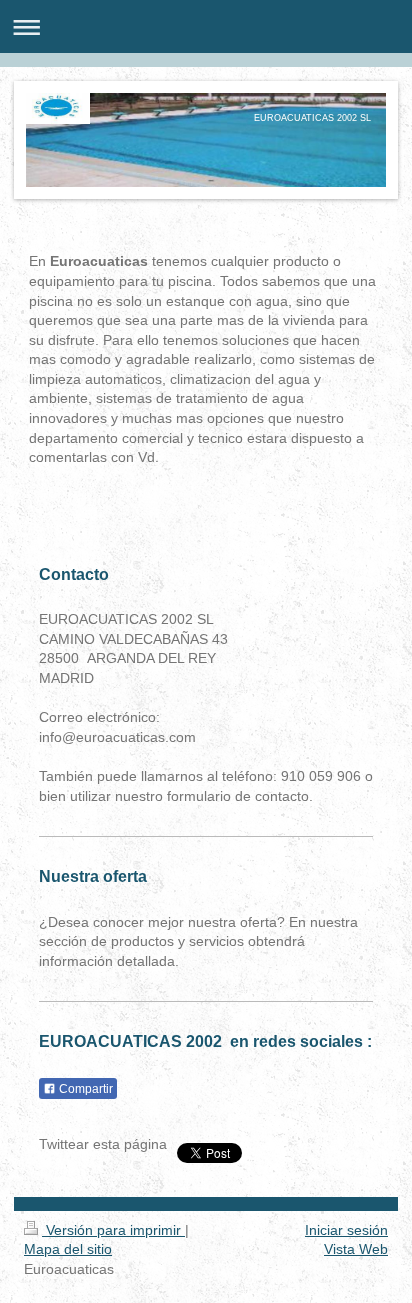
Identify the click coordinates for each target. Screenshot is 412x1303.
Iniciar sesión (346, 1230)
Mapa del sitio (68, 1249)
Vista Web (356, 1249)
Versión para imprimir (113, 1230)
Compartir (84, 1089)
